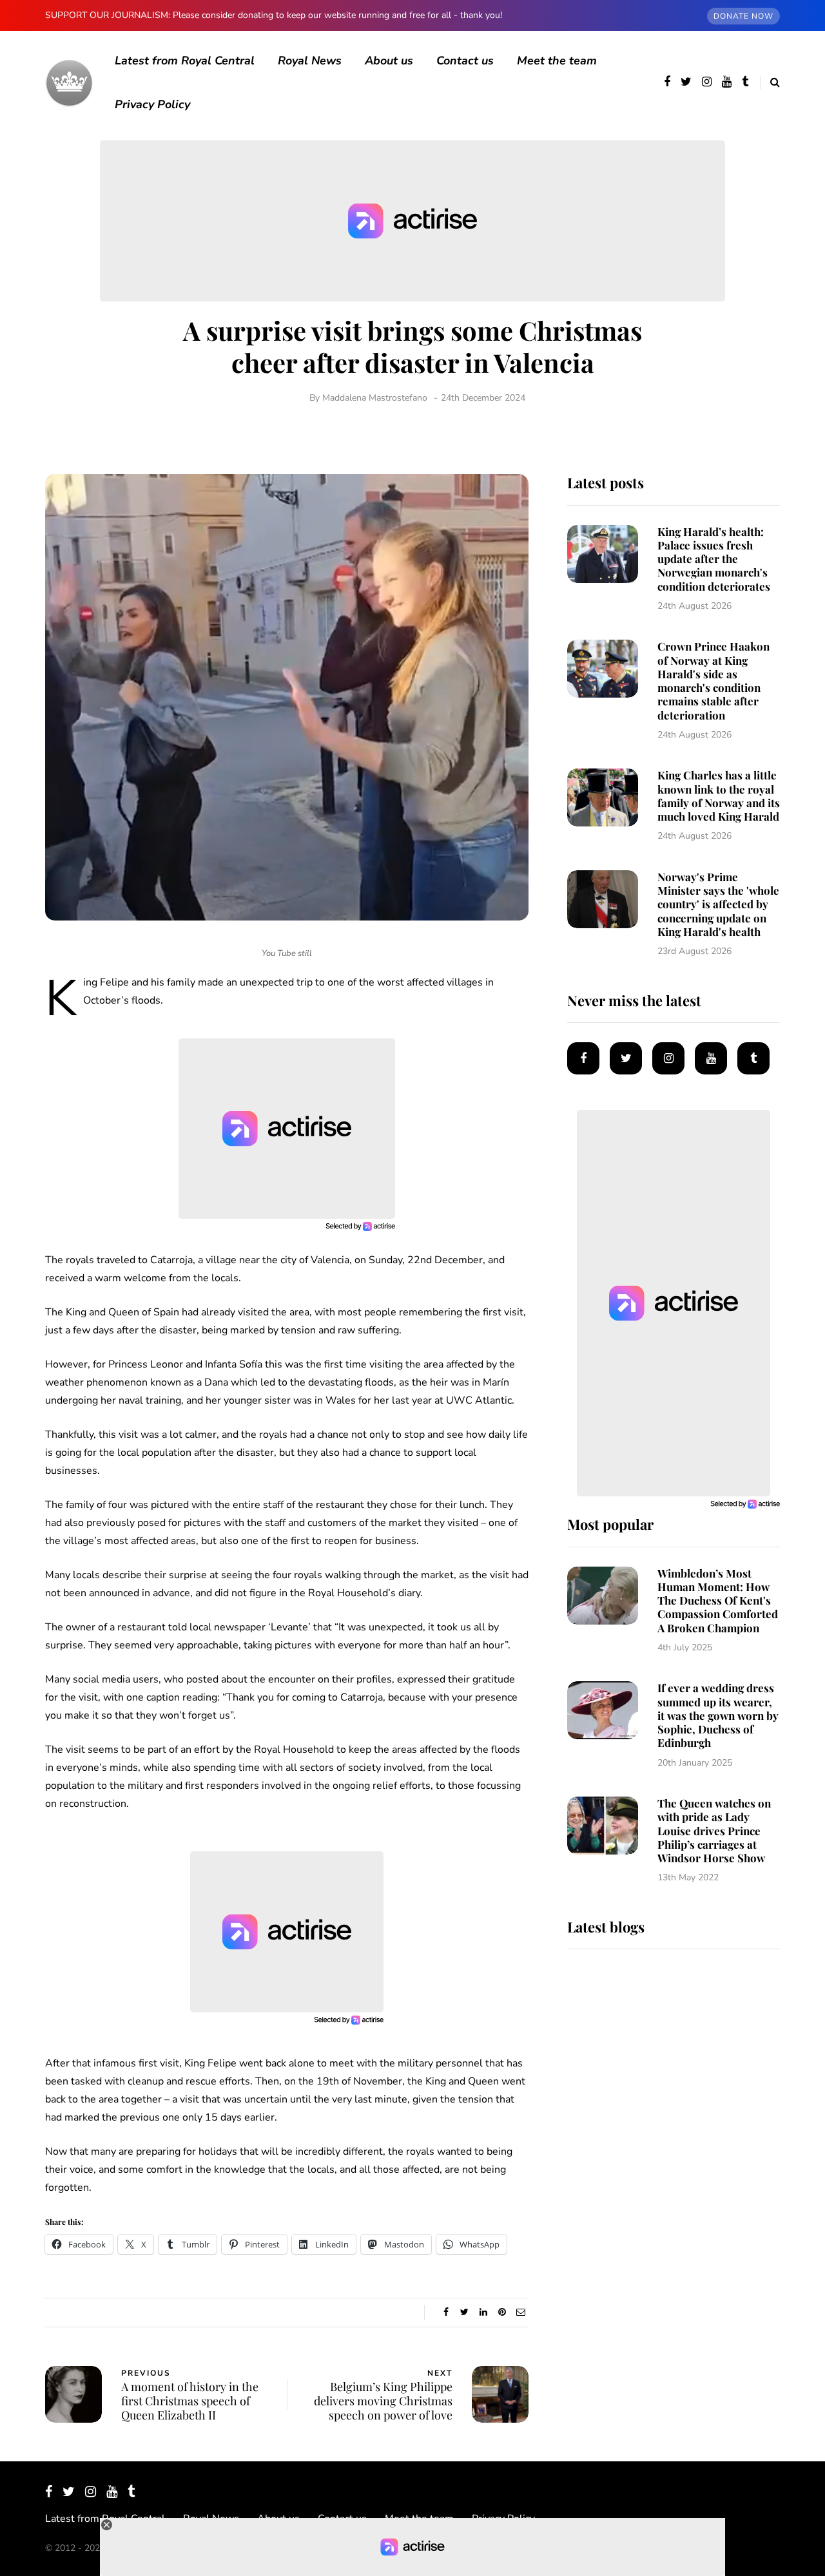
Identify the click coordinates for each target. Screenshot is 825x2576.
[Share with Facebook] (446, 2313)
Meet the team (557, 61)
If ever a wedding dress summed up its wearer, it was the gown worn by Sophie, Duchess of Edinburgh (718, 1715)
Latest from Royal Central (185, 61)
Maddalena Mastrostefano (375, 398)
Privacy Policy (152, 104)
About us (389, 61)
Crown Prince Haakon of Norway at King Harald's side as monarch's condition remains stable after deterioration (713, 680)
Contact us (465, 61)
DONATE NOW (743, 16)
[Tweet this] (464, 2313)
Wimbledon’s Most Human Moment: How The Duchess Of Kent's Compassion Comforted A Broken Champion (718, 1600)
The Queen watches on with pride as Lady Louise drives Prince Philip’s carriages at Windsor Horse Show (714, 1830)
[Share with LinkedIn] (483, 2313)
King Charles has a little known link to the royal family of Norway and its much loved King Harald (719, 796)
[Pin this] (502, 2313)
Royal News (310, 61)
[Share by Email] (520, 2313)
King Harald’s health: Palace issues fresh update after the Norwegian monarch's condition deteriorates (714, 559)
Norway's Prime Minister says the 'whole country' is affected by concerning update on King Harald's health (718, 904)
